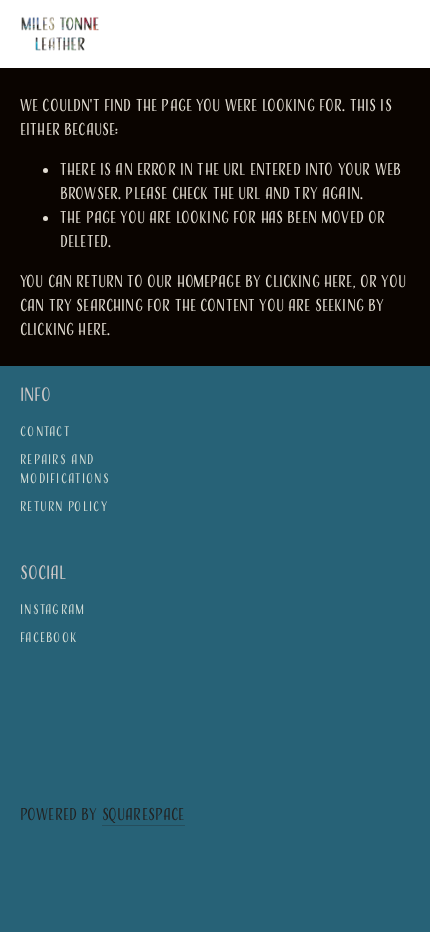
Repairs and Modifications (65, 469)
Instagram (53, 609)
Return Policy (64, 506)
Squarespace (143, 814)
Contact (45, 431)
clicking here (308, 281)
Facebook (48, 637)
